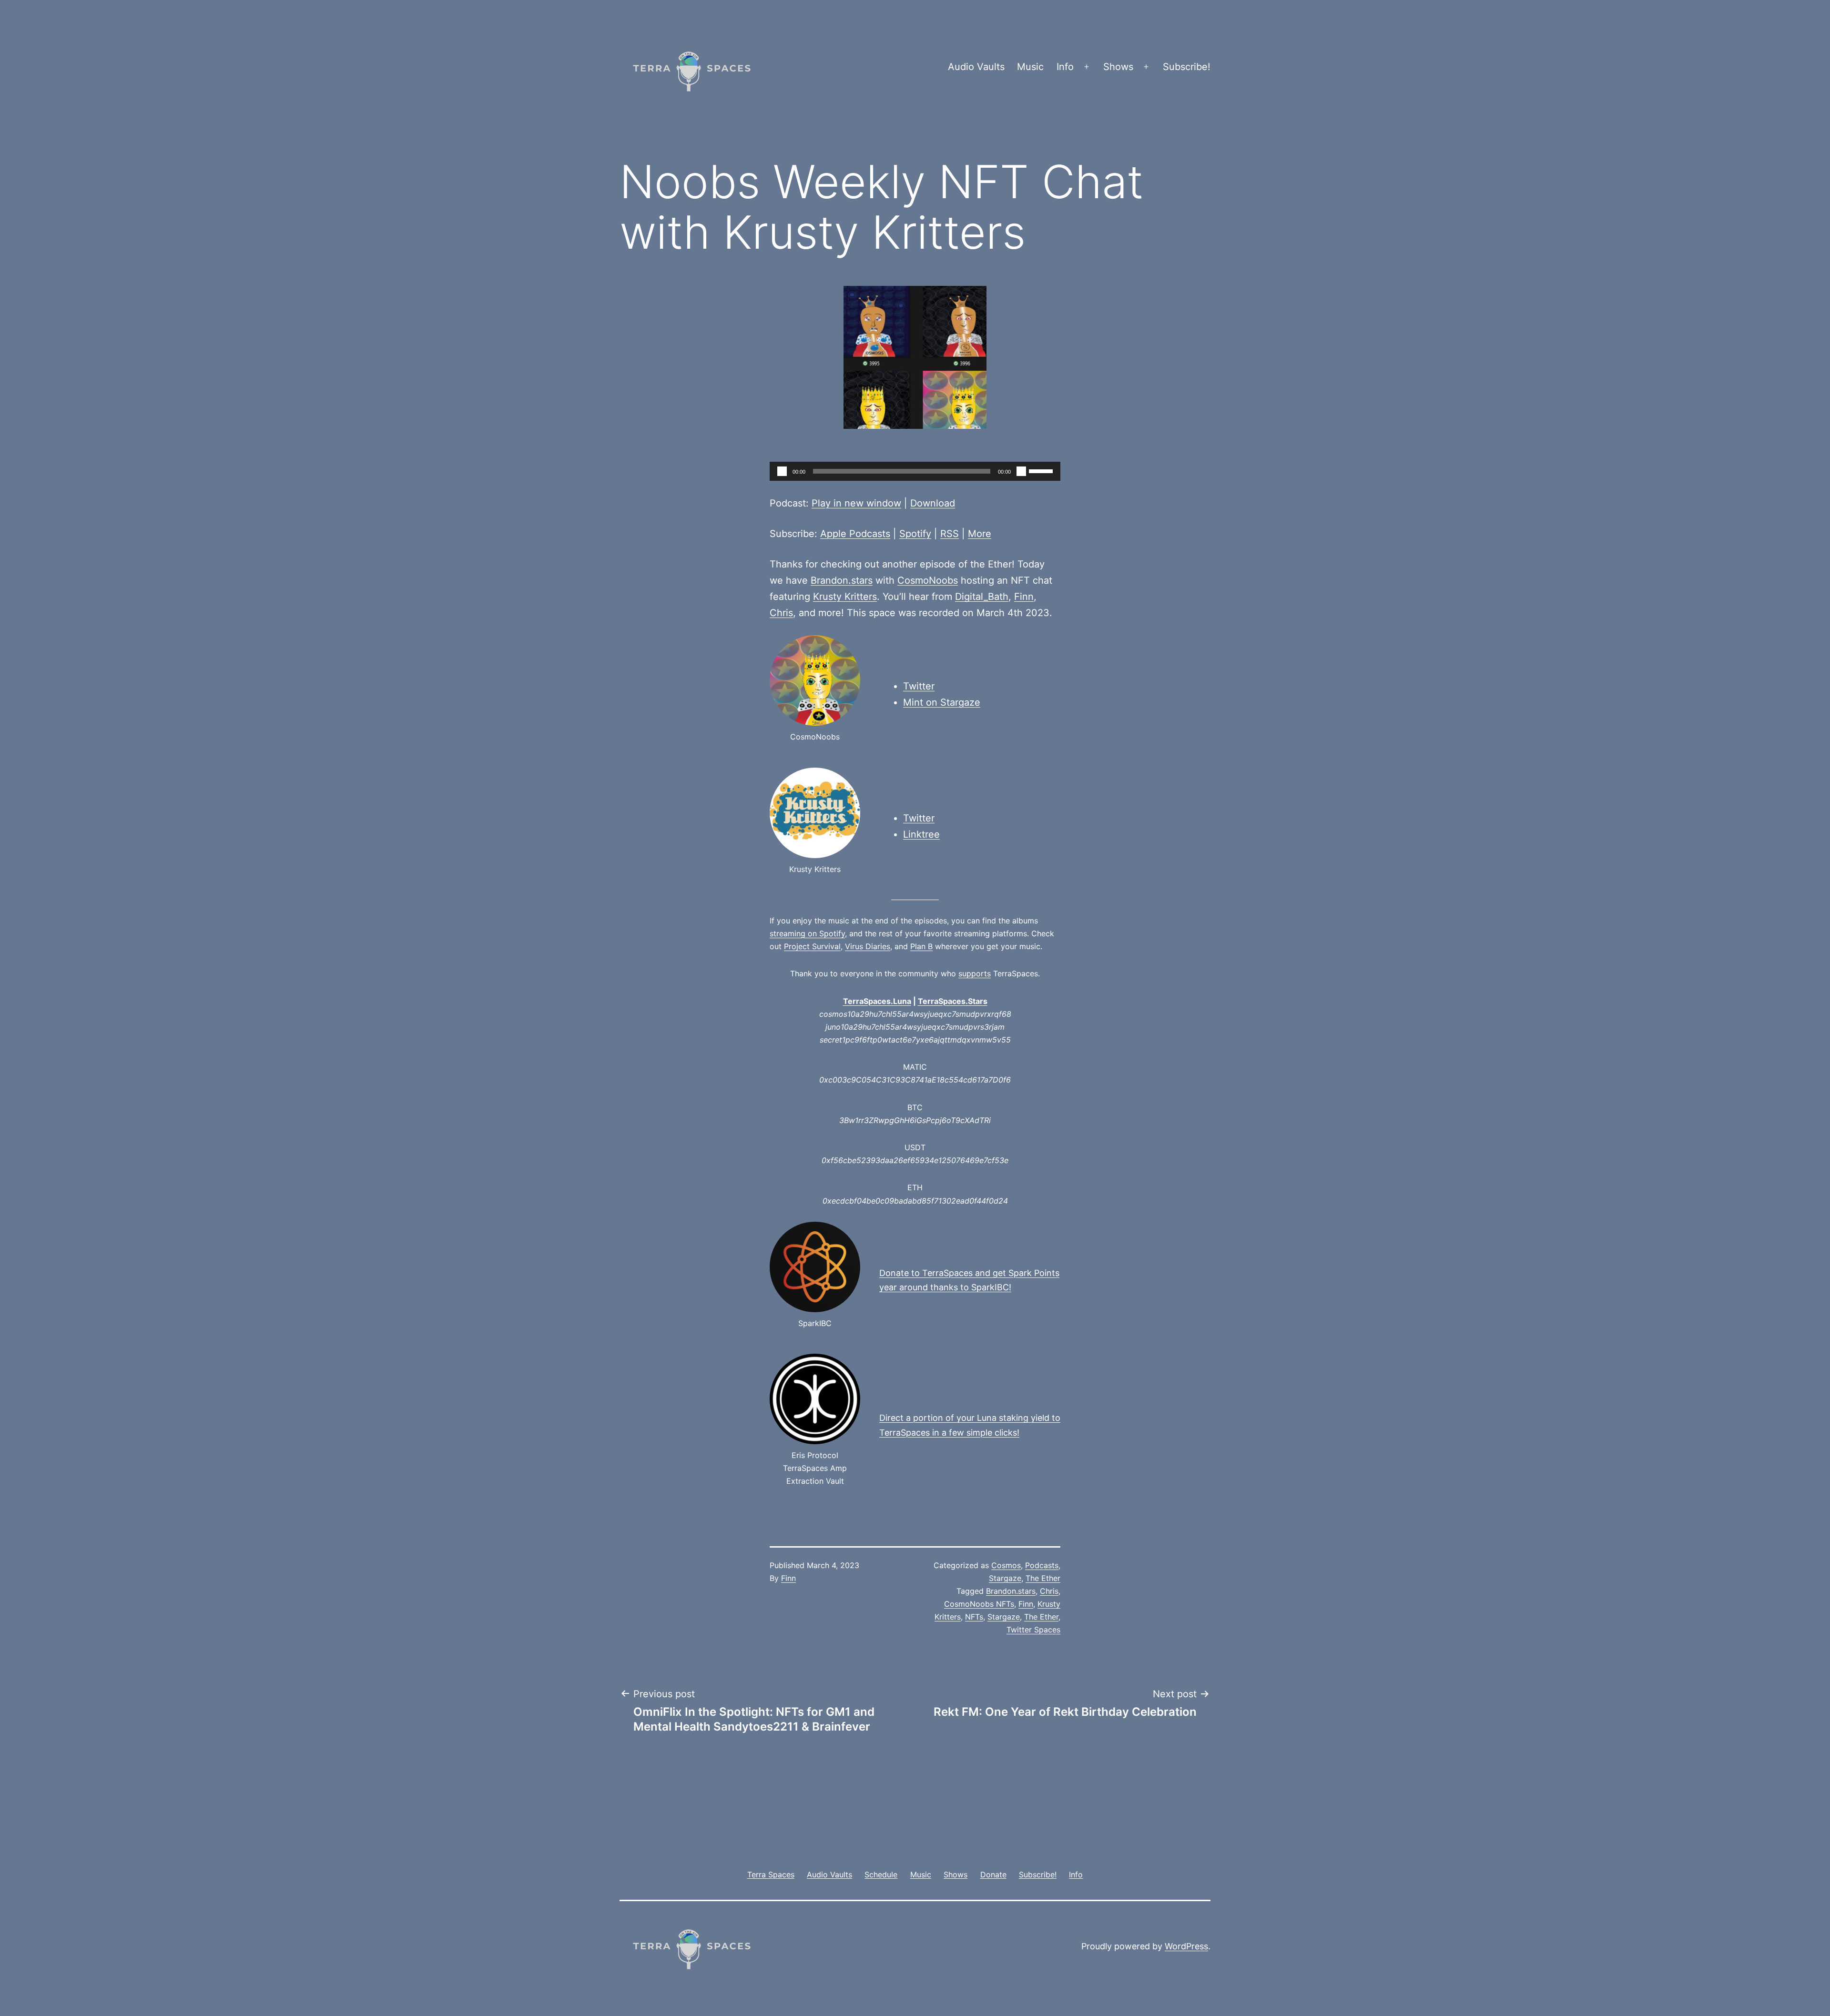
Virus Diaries (868, 946)
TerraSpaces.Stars (953, 1001)
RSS (950, 534)
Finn (1024, 597)
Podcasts (1042, 1565)
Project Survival (812, 946)
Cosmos (1006, 1565)
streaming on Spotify (807, 933)
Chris (781, 613)
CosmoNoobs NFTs (979, 1604)
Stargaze (1005, 1578)
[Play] (782, 471)
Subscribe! (1187, 67)
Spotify (915, 534)
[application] (915, 471)
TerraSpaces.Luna (877, 1001)
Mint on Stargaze (942, 702)
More (980, 534)
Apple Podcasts (855, 534)
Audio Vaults (976, 67)
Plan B (921, 946)
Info (1065, 67)
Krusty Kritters (845, 597)
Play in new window (856, 503)
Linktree (921, 834)
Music (1030, 67)
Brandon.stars (842, 580)
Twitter (919, 686)
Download (933, 503)
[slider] (1042, 470)
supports (975, 973)
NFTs (974, 1617)
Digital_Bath (982, 597)
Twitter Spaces (1033, 1630)
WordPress (1186, 1946)
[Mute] (1021, 471)
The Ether (1043, 1578)
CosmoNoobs (928, 580)
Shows (1118, 67)
